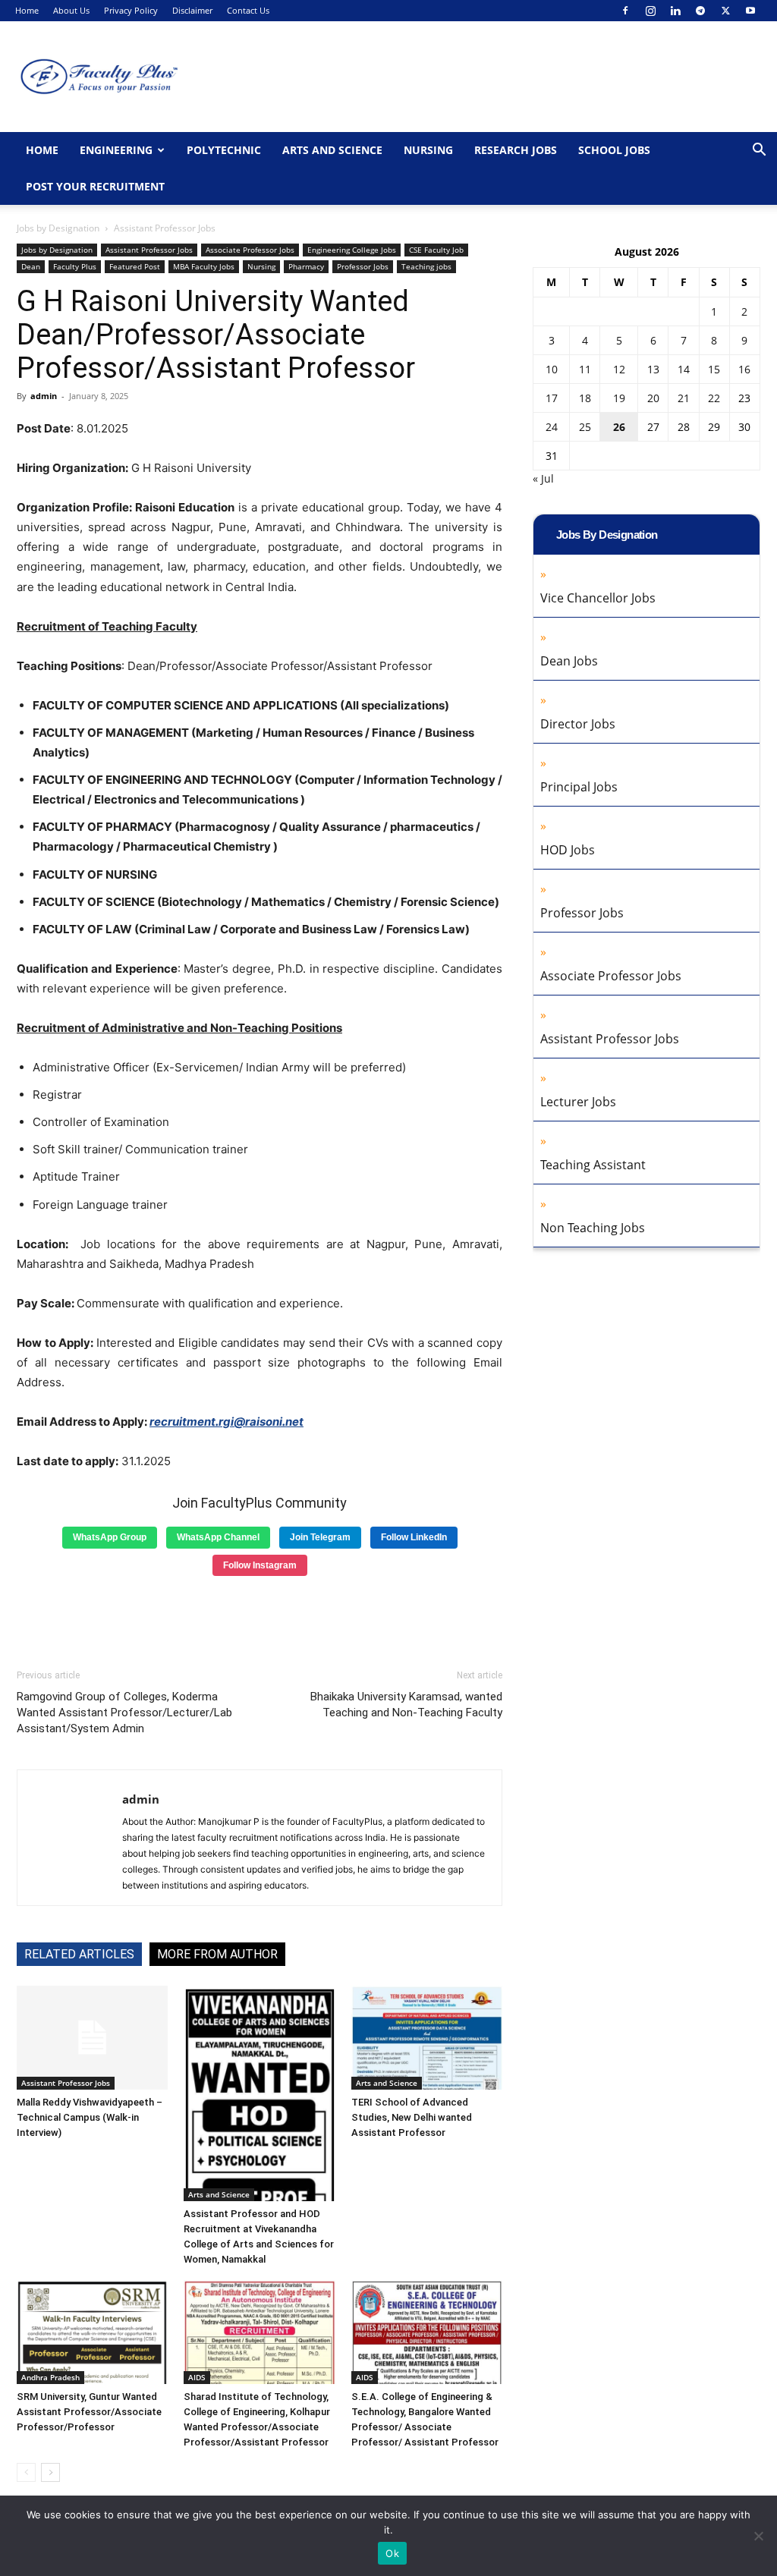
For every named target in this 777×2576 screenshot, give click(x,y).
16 (744, 369)
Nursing (428, 150)
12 (619, 369)
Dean (31, 266)
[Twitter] (725, 11)
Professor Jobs (363, 266)
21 (684, 398)
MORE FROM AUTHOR (217, 1954)
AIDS (197, 2377)
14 (684, 369)
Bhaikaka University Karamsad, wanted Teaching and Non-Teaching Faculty (406, 1705)
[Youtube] (750, 11)
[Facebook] (625, 11)
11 (585, 369)
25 (585, 427)
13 (653, 369)
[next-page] (50, 2472)
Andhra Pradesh (50, 2377)
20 (653, 398)
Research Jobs (516, 150)
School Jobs (614, 150)
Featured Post (135, 266)
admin (44, 396)
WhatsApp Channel (218, 1537)
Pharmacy (306, 266)
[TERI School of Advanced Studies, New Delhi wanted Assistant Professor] (427, 2038)
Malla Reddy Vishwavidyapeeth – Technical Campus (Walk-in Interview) (90, 2117)
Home (27, 10)
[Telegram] (700, 11)
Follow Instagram (260, 1565)
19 (619, 398)
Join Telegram (320, 1537)
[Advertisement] (260, 1617)
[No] (758, 2536)
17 (552, 398)
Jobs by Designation (58, 228)
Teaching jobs (426, 266)
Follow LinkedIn (414, 1537)
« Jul (543, 478)
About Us (71, 10)
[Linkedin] (675, 11)
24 (552, 427)
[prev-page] (26, 2472)
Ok (392, 2553)
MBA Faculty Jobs (204, 266)
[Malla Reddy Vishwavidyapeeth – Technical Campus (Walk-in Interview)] (92, 2038)
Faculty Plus (75, 266)
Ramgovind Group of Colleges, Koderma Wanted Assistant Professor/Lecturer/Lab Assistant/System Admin (124, 1713)
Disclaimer (192, 10)
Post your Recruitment (95, 186)
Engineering (116, 150)
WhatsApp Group (110, 1537)
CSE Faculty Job (436, 250)
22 (714, 398)
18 (585, 398)
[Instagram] (650, 11)
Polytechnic (224, 150)
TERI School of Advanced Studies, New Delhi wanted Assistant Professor (412, 2117)
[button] (759, 151)
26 (619, 427)
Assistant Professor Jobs (149, 250)
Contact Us (248, 10)
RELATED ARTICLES (79, 1954)
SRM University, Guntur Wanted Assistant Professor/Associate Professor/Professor (89, 2412)
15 (714, 369)
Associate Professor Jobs (250, 250)
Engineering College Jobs (352, 250)
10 (552, 369)
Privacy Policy (131, 10)
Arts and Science (332, 150)
